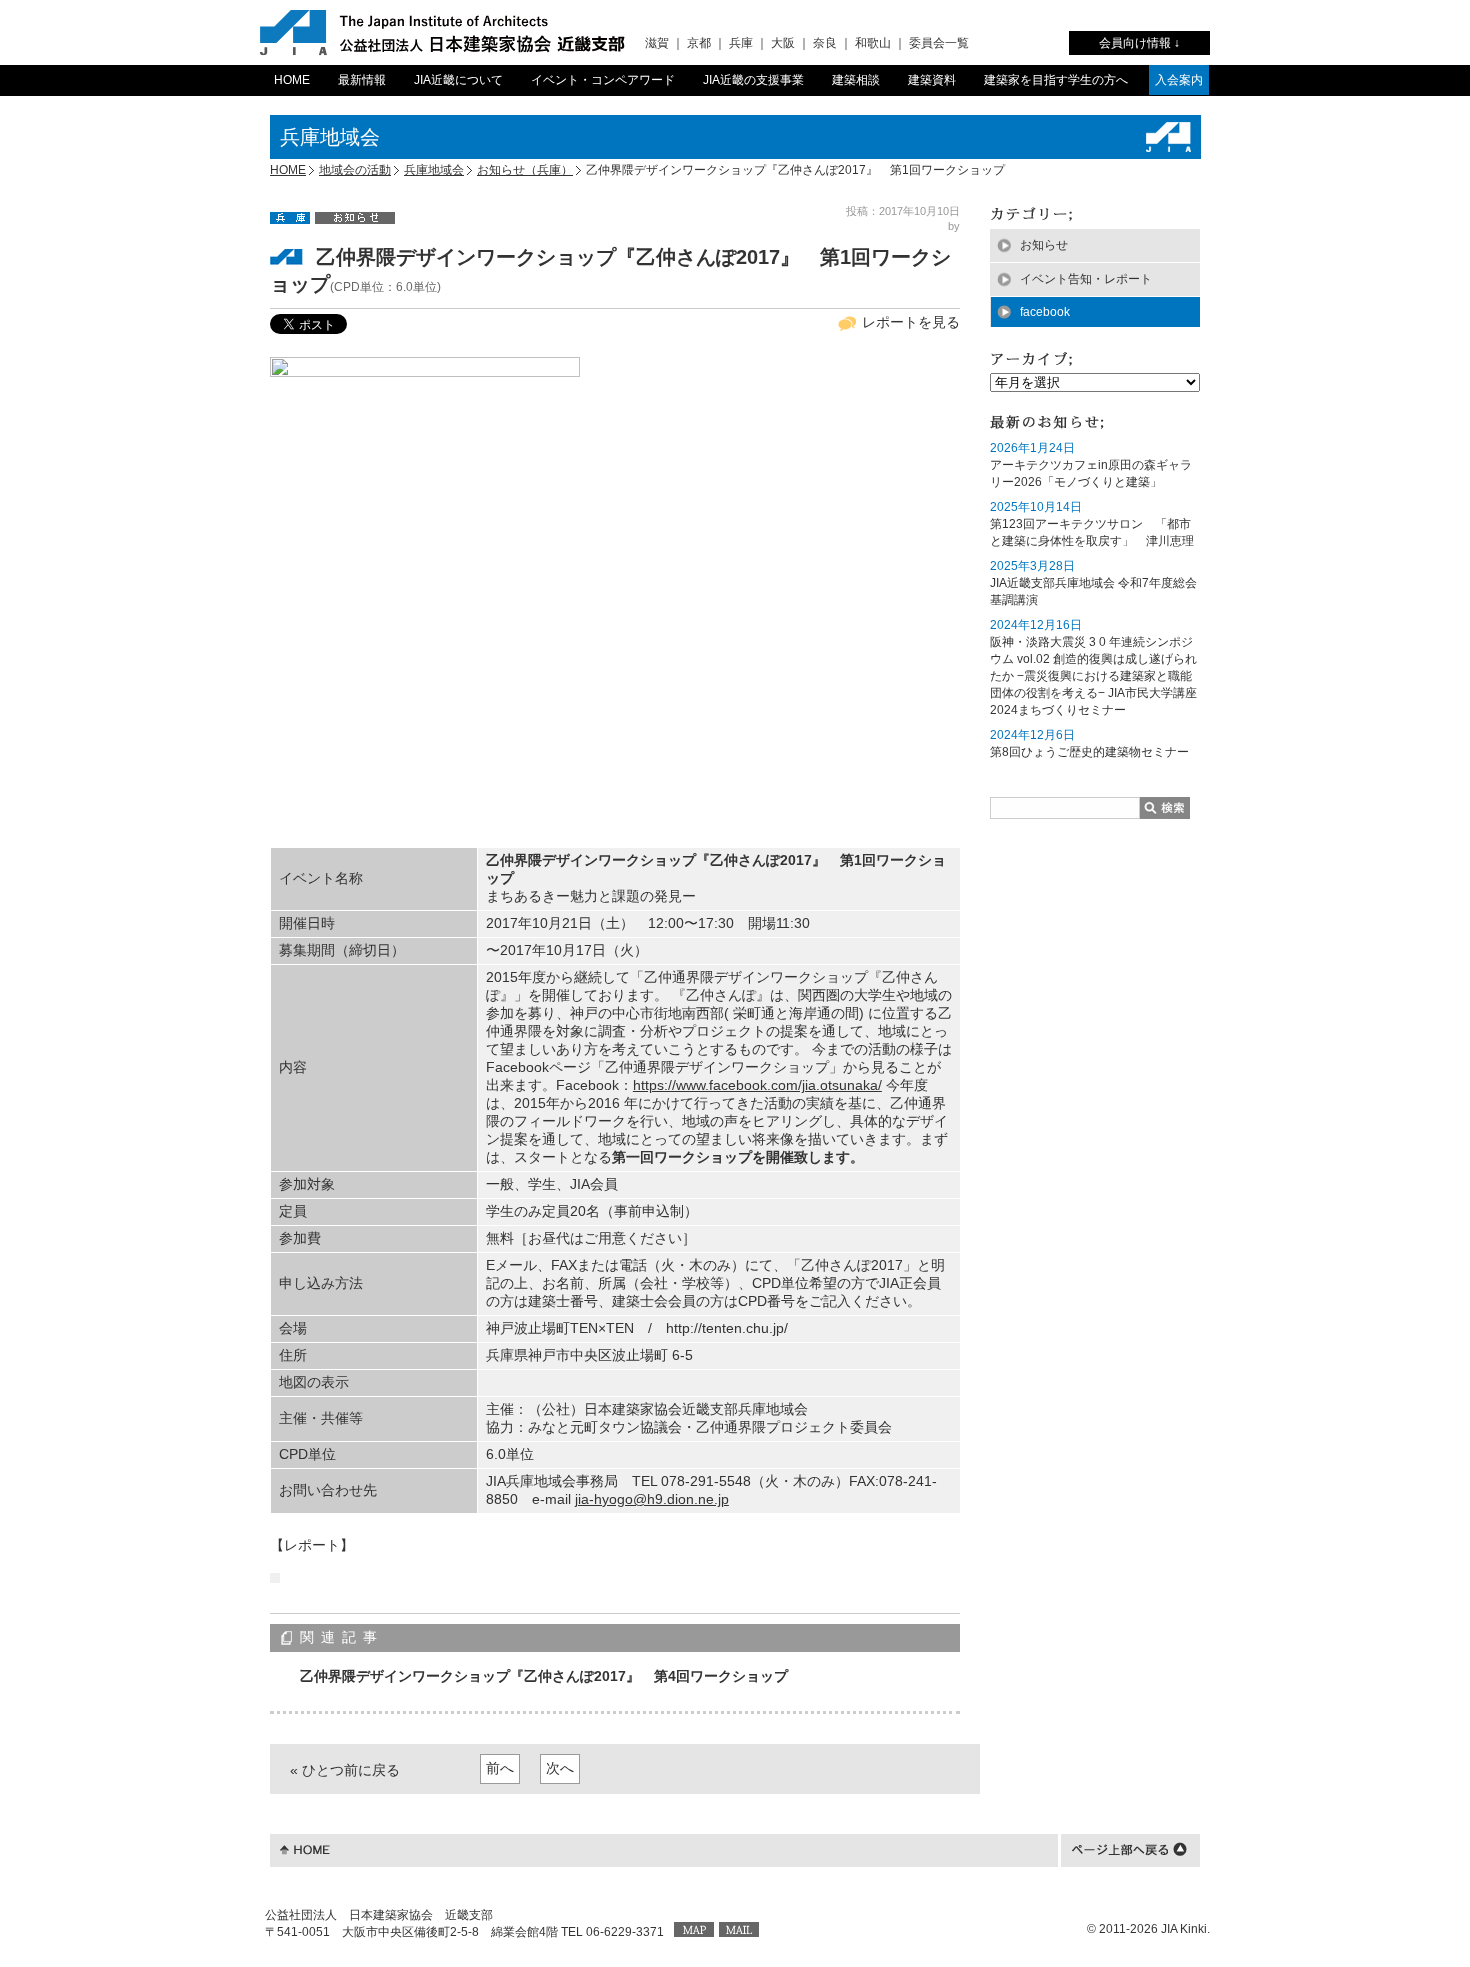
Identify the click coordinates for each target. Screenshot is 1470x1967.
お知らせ (1044, 245)
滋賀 (657, 43)
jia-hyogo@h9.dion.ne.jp (652, 1499)
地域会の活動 (355, 170)
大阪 (783, 43)
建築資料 (932, 80)
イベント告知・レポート (1086, 279)
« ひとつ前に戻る (345, 1770)
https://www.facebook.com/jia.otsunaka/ (757, 1085)
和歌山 (873, 43)
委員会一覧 (939, 43)
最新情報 (362, 80)
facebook (1045, 312)
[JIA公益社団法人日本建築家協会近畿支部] (442, 32)
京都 (699, 43)
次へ (560, 1768)
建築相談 (856, 80)
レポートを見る (911, 322)
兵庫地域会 (434, 170)
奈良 (825, 43)
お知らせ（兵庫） (525, 170)
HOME (292, 80)
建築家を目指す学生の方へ (1056, 80)
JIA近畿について (458, 80)
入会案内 (1179, 80)
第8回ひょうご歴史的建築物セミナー (1089, 752)
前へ (500, 1768)
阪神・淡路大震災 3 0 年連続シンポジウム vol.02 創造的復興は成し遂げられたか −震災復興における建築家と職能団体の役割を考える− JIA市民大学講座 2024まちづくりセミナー (1093, 676)
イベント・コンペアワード (603, 80)
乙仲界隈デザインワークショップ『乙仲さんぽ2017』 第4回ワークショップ (544, 1676)
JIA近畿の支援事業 (753, 80)
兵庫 (741, 43)
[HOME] (305, 1848)
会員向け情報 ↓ (1139, 43)
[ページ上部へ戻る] (1129, 1848)
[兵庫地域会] (290, 217)
